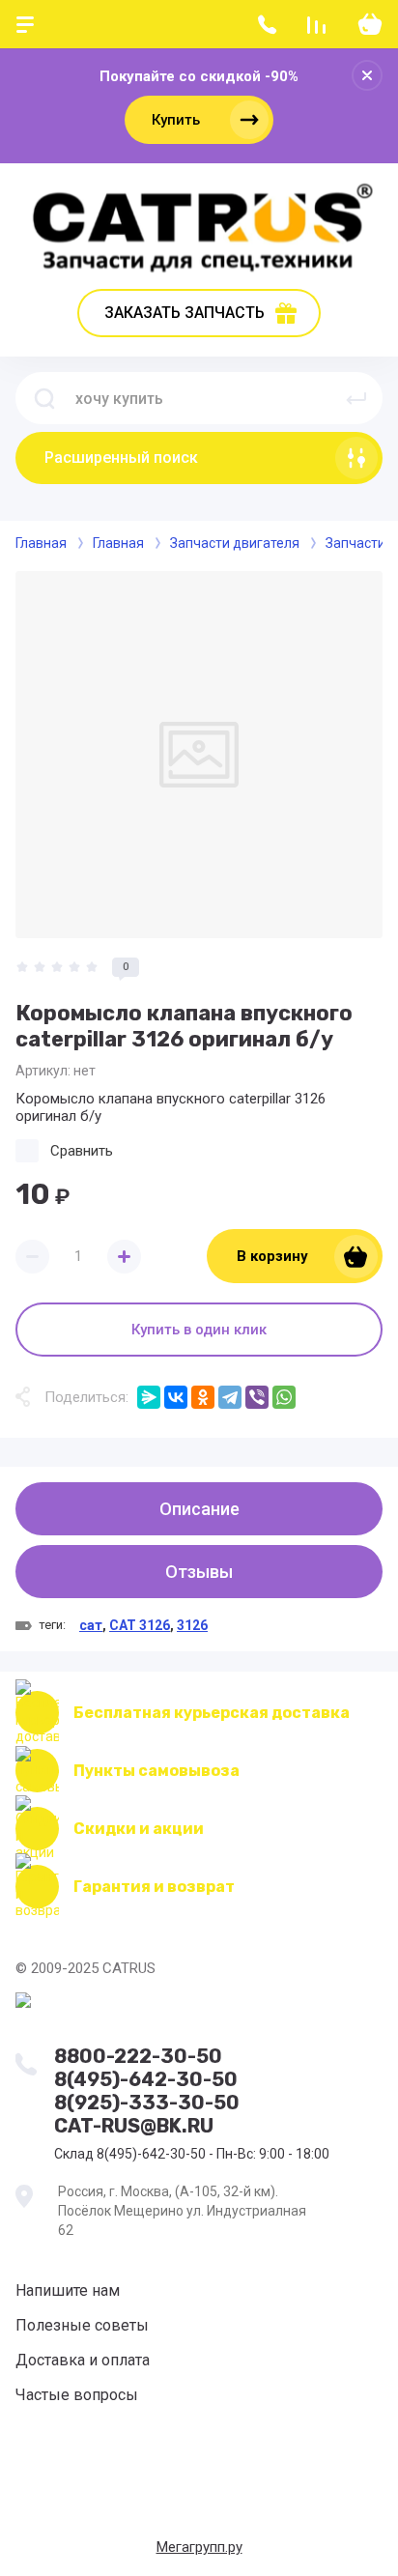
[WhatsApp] (284, 1397)
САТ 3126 (140, 1625)
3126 (192, 1625)
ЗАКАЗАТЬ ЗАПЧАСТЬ (185, 313)
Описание (199, 1509)
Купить (176, 120)
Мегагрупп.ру (199, 2547)
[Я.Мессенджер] (149, 1397)
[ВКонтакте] (176, 1397)
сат (91, 1625)
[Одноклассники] (203, 1397)
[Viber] (257, 1397)
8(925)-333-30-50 (147, 2103)
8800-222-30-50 (138, 2056)
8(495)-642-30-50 (146, 2079)
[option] (199, 755)
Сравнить (82, 1151)
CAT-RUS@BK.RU (134, 2126)
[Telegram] (230, 1397)
